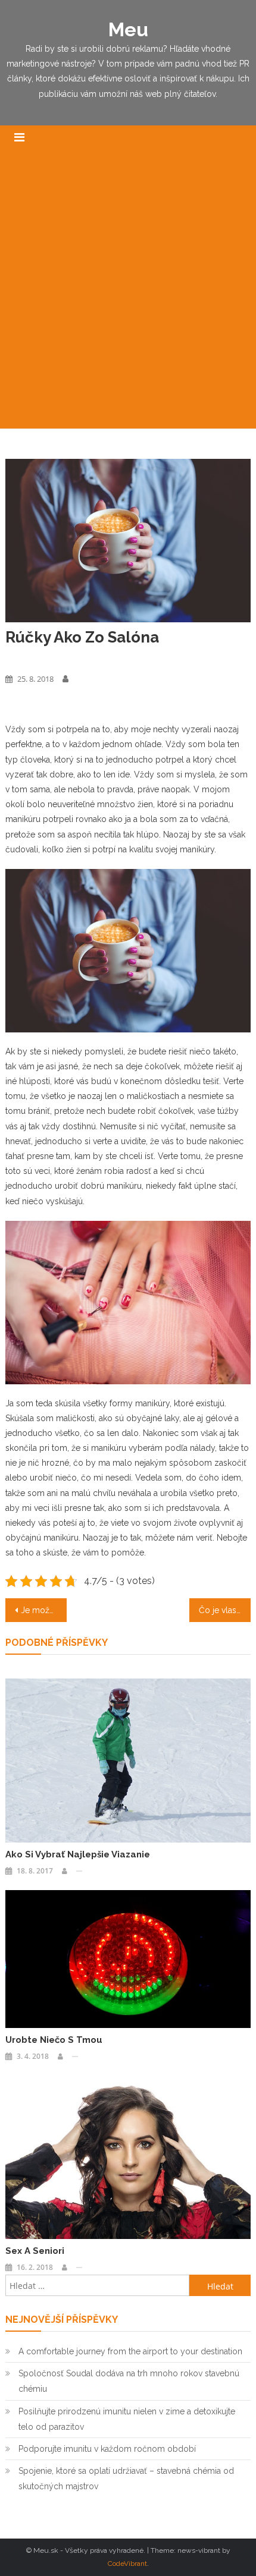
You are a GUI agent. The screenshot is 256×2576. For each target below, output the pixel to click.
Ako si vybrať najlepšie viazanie (78, 1854)
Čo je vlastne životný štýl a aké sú (225, 1610)
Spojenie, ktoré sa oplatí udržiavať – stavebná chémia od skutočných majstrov (126, 2479)
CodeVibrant (127, 2564)
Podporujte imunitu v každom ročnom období (107, 2449)
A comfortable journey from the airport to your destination (130, 2351)
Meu (128, 29)
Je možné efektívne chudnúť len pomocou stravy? (44, 1610)
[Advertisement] (128, 295)
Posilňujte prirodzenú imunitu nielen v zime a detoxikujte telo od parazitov (127, 2419)
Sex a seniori (35, 2251)
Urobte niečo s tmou (54, 2040)
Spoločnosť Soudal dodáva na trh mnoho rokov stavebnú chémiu (129, 2381)
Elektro (18, 658)
